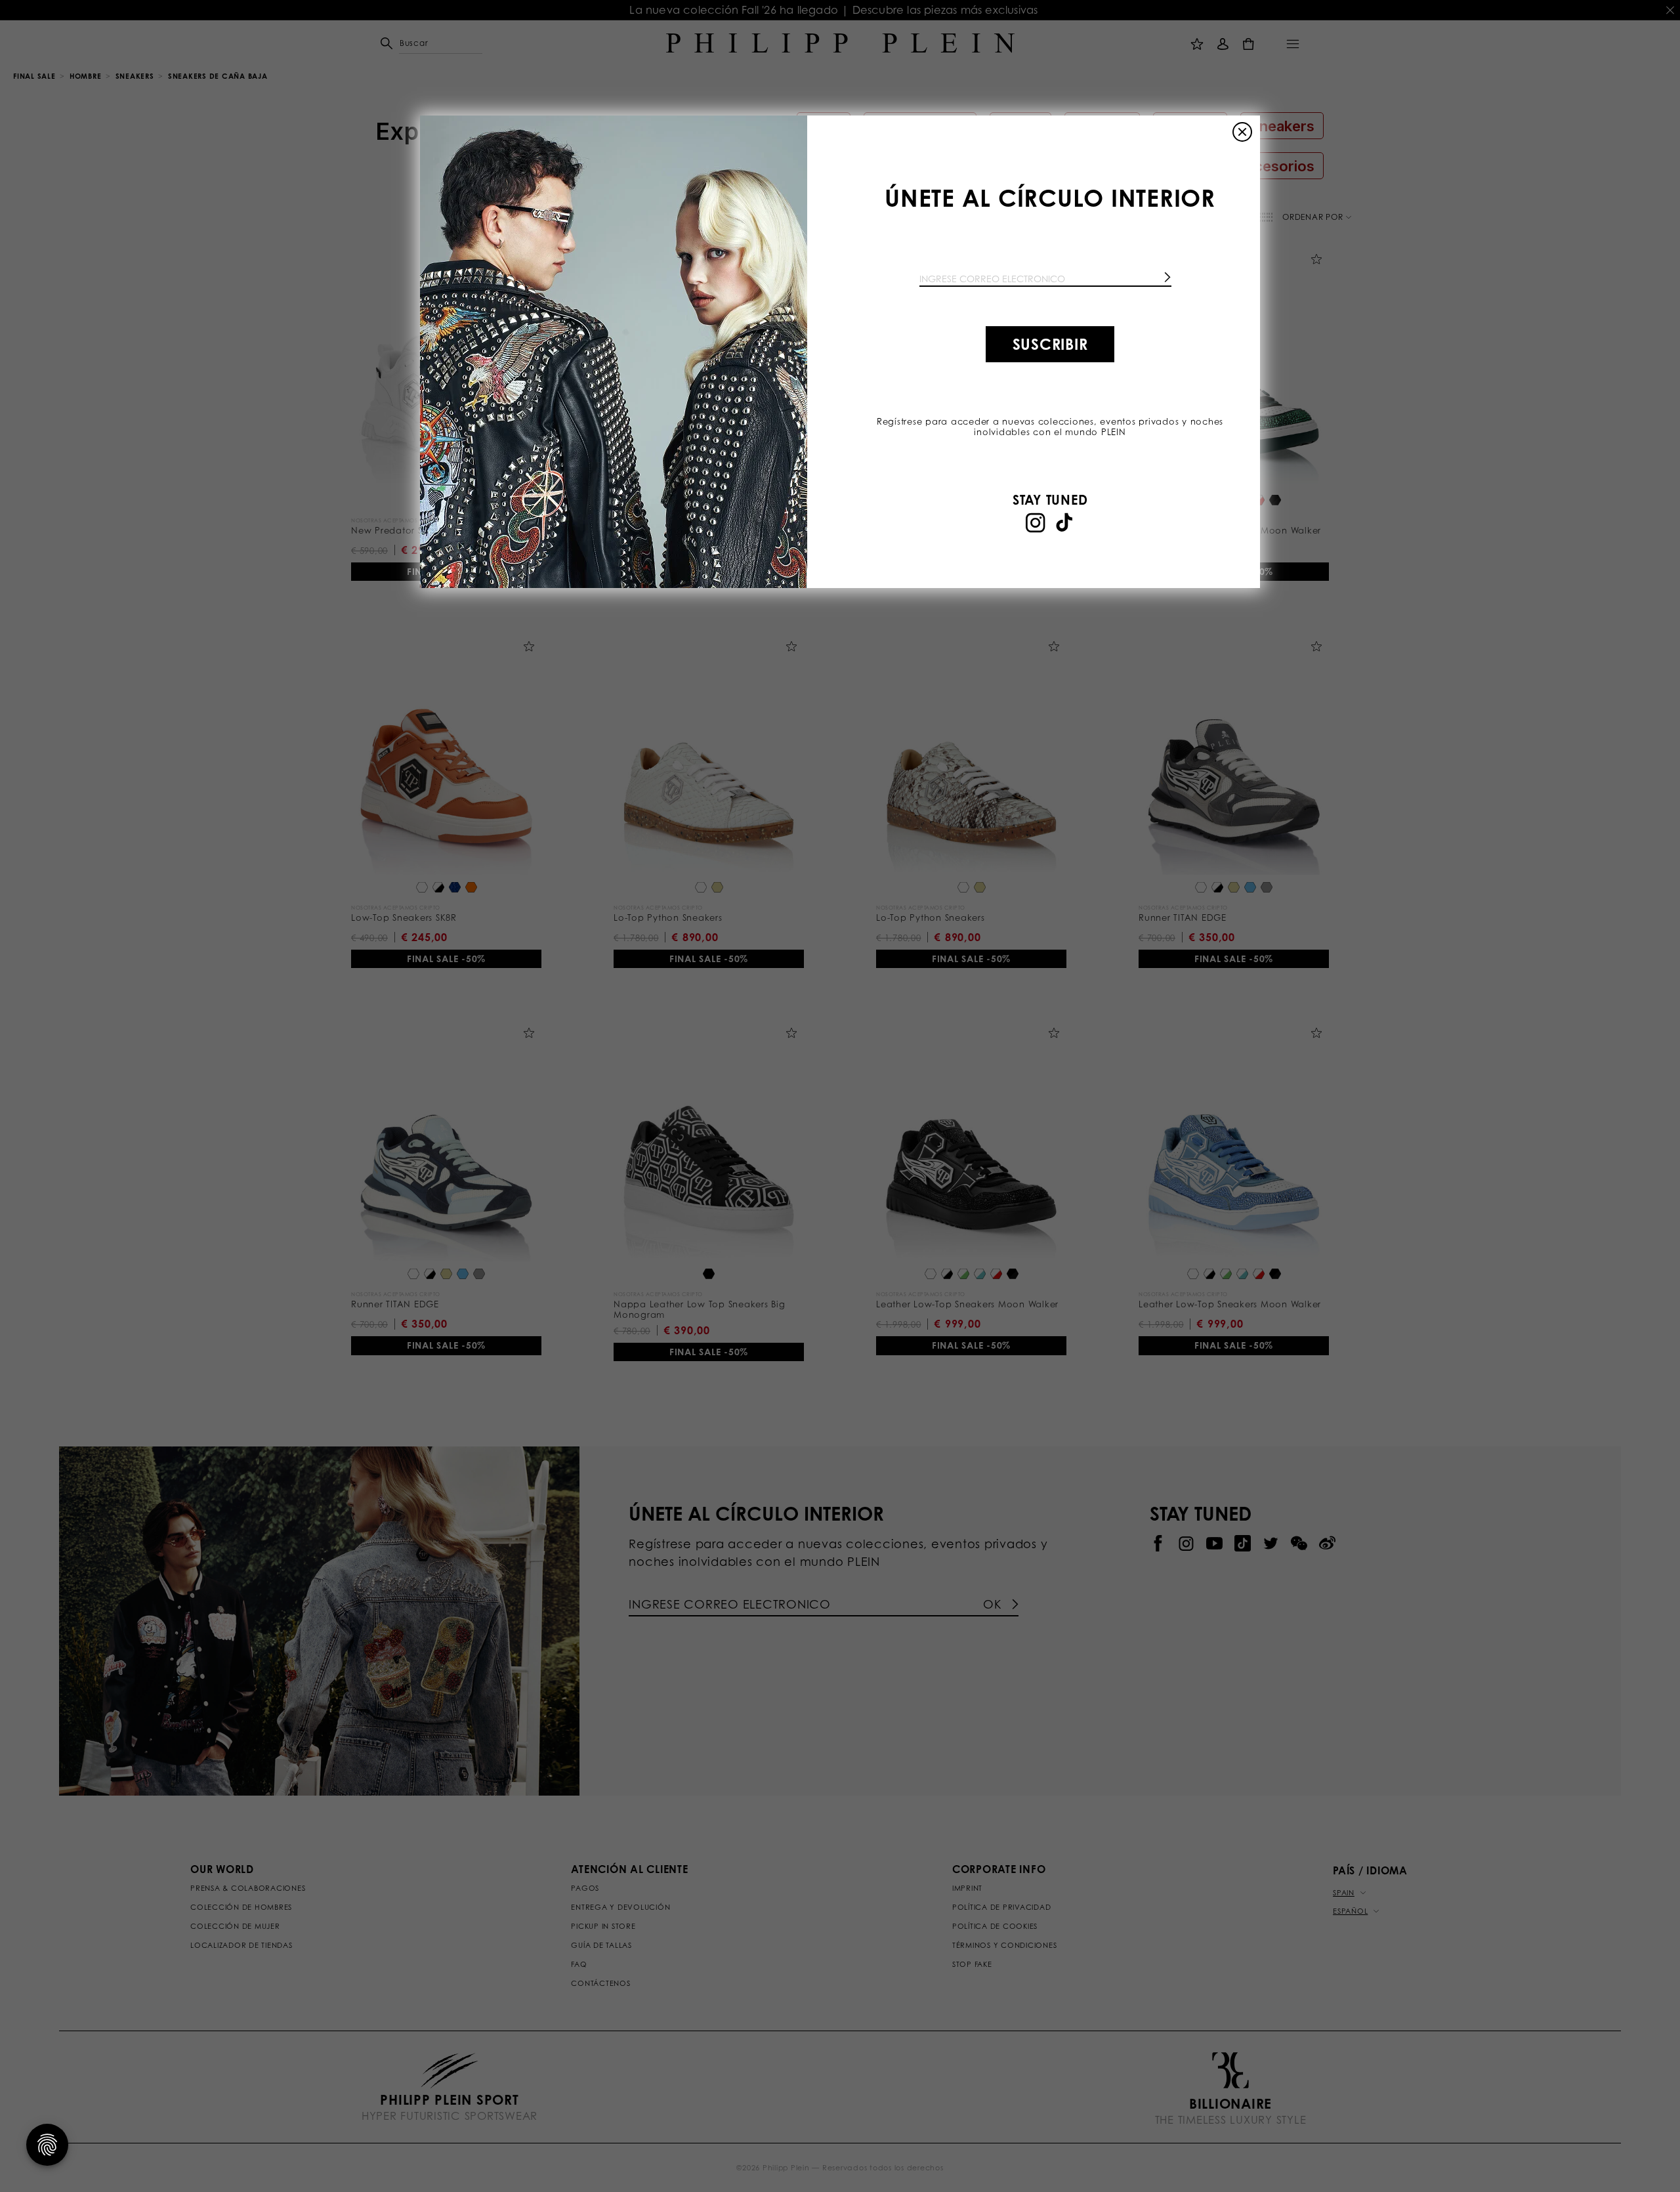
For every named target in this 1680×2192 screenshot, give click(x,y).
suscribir (1050, 344)
